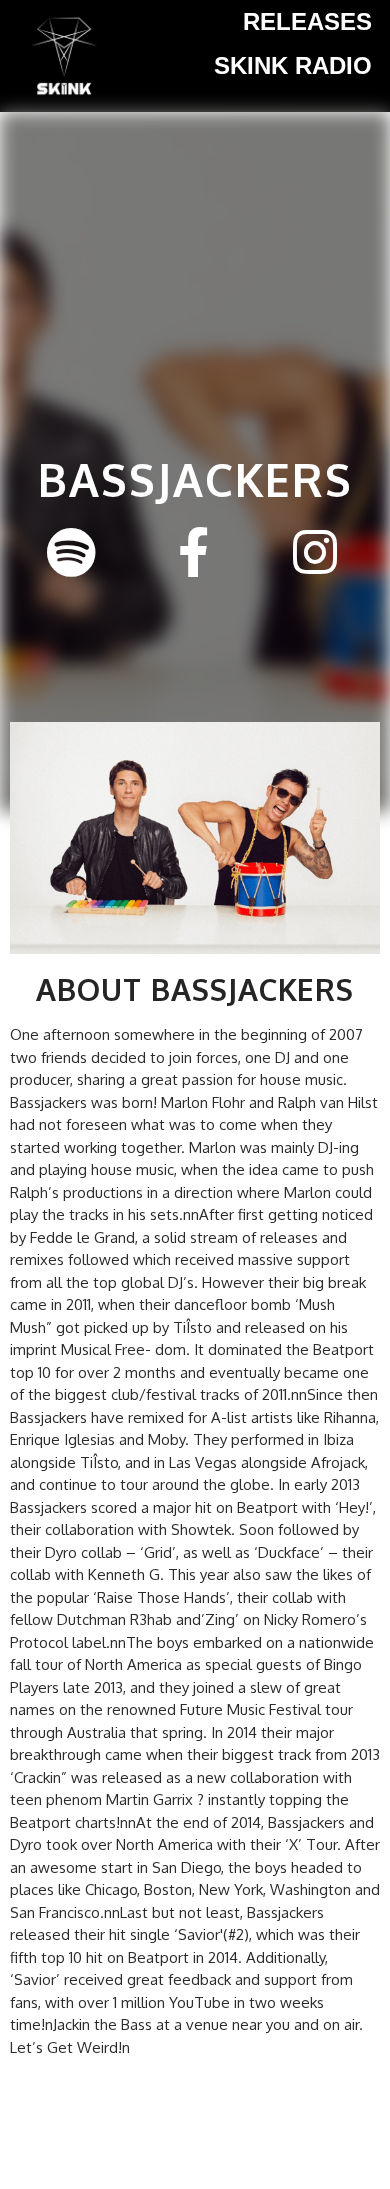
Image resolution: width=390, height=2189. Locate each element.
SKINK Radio (293, 65)
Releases (307, 21)
